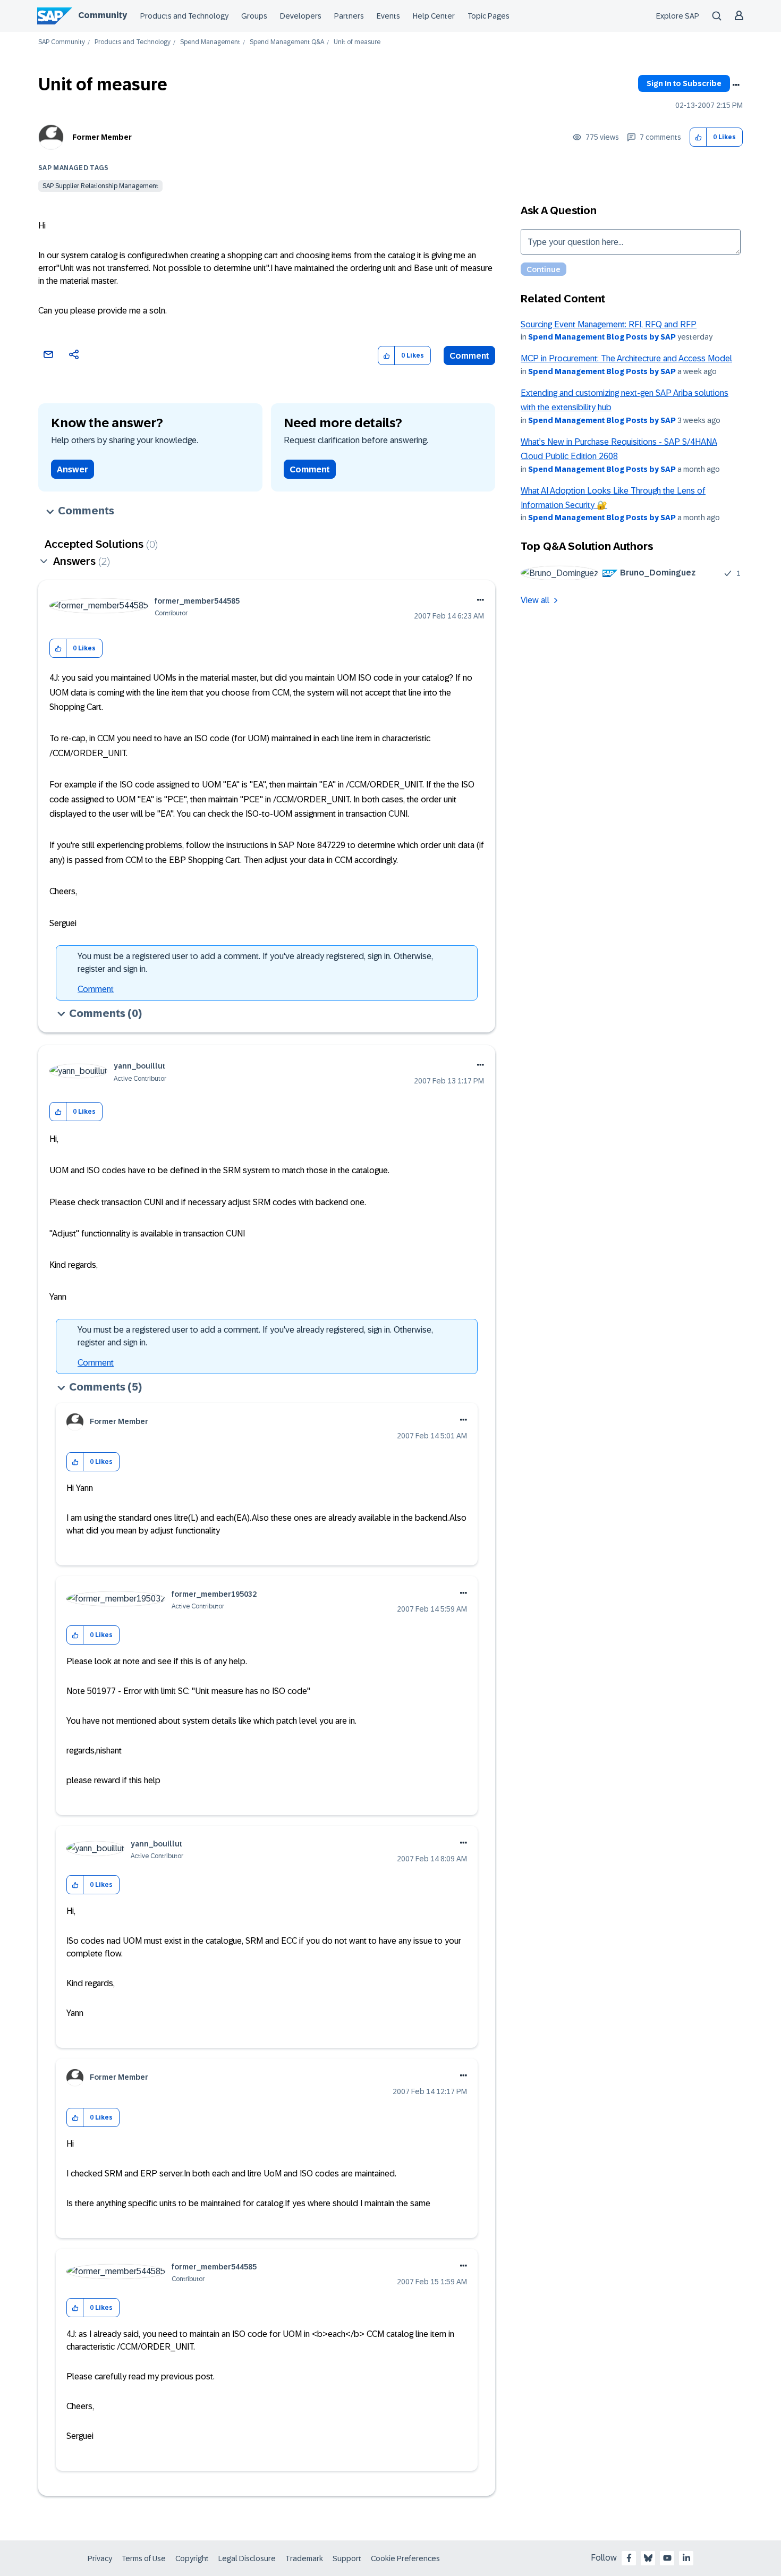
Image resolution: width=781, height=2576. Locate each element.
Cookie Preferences (405, 2558)
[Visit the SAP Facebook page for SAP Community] (629, 2558)
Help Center (434, 16)
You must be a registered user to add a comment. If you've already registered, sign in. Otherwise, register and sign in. (255, 963)
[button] (698, 137)
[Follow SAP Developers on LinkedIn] (686, 2558)
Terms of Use (144, 2558)
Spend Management (210, 42)
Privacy (100, 2558)
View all (535, 600)
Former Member (102, 137)
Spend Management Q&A (287, 42)
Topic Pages (489, 16)
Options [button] (736, 85)
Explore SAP (678, 16)
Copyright (192, 2558)
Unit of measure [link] (357, 42)
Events (388, 16)
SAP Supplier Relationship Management (100, 186)
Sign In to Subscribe (684, 83)
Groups (254, 16)
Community (103, 15)
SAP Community (62, 42)
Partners (349, 16)
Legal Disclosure (247, 2558)
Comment (469, 356)
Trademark (304, 2558)
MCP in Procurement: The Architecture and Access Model (626, 358)
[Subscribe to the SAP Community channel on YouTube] (667, 2558)
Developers (301, 16)
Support (347, 2558)
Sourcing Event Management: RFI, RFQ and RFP (609, 324)
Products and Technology (184, 16)
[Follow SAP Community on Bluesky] (648, 2558)
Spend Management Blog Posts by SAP (602, 337)
